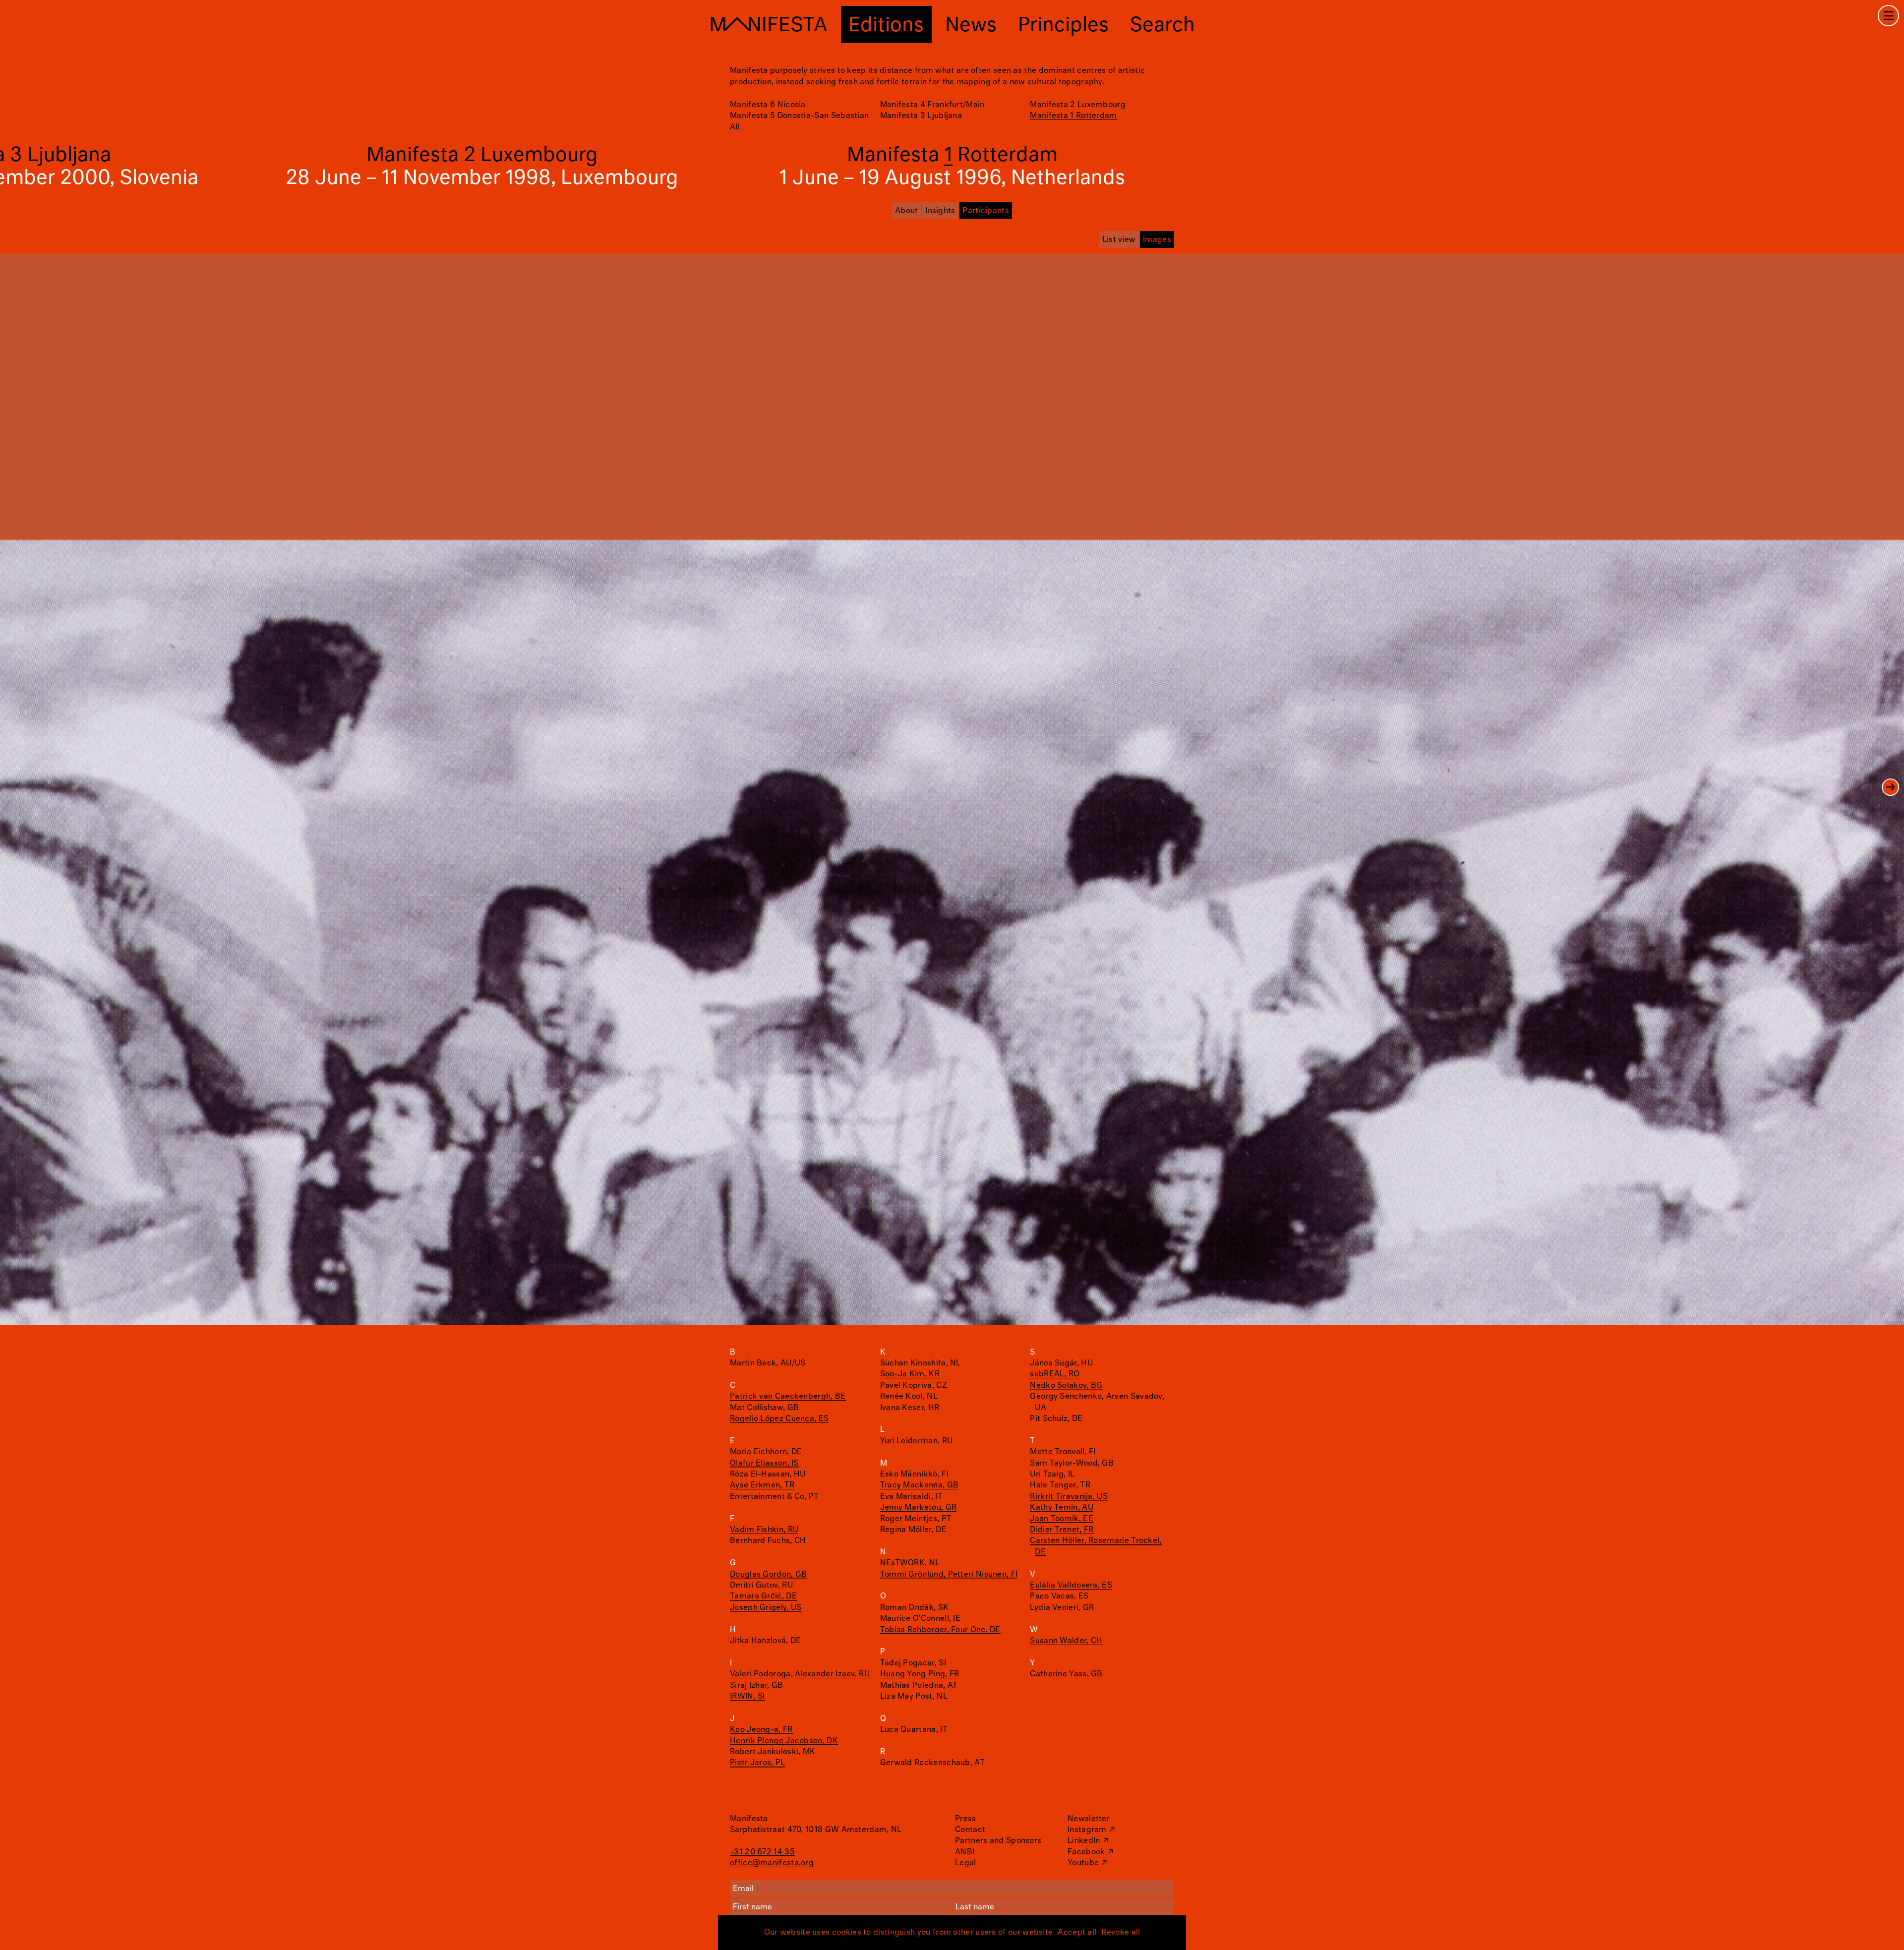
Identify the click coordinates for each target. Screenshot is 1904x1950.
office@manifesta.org (772, 1863)
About (907, 211)
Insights (940, 211)
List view (1119, 240)
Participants (986, 211)
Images (1157, 240)
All (735, 127)
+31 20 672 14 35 (762, 1852)
